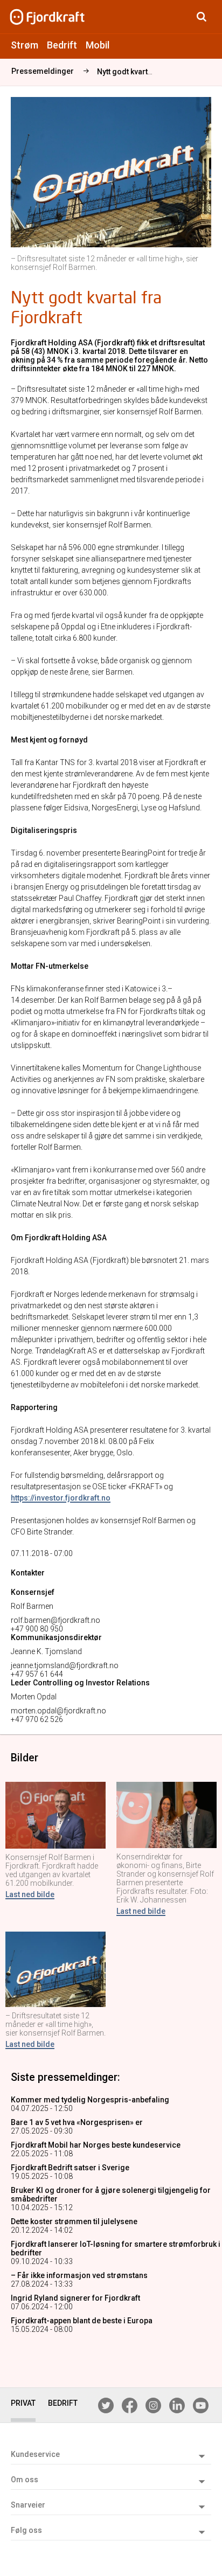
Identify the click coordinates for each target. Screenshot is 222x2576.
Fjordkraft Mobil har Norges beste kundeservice (96, 2145)
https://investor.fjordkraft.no (61, 1498)
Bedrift (62, 45)
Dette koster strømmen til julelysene (74, 2221)
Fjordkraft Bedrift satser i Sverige (70, 2168)
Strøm (25, 45)
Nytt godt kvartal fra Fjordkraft (150, 72)
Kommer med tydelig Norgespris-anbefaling (90, 2100)
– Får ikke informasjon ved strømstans (79, 2275)
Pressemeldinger (43, 71)
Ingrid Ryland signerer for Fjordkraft (75, 2298)
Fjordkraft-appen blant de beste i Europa (82, 2321)
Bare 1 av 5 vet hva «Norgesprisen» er (77, 2122)
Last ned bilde (30, 1894)
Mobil (98, 45)
